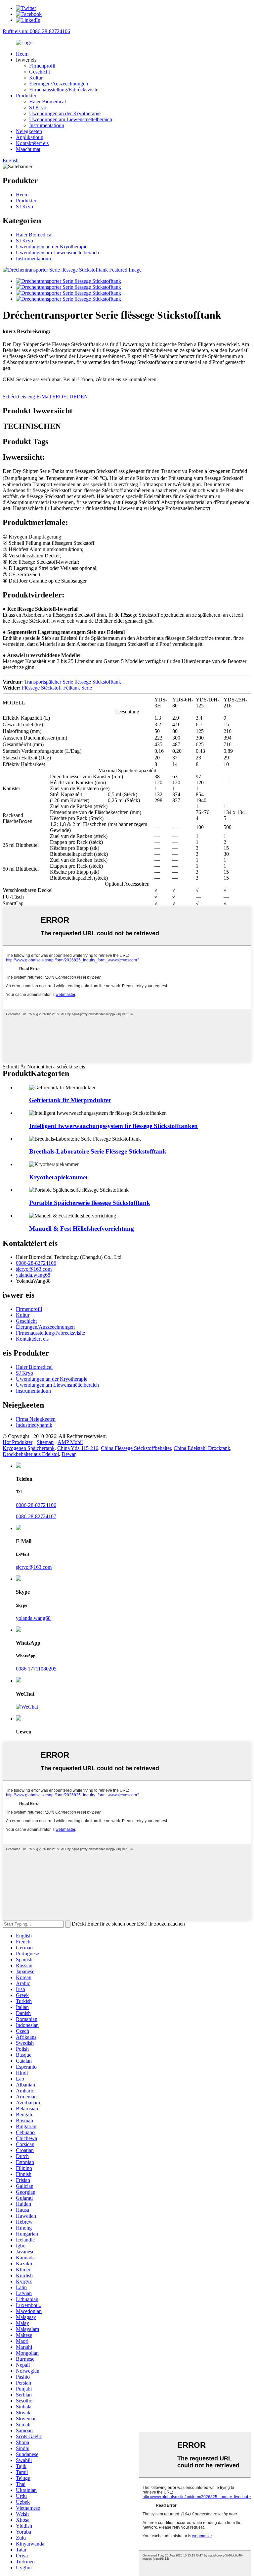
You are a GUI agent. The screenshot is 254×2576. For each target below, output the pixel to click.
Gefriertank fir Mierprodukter (70, 1100)
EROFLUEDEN (70, 397)
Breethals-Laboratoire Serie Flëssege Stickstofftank (98, 1151)
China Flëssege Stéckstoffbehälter (136, 1448)
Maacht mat (28, 149)
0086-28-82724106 (36, 1263)
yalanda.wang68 (33, 1275)
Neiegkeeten (29, 131)
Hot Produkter (18, 1442)
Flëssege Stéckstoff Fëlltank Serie (57, 688)
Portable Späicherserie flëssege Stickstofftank (90, 1203)
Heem (22, 54)
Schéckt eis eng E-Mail (27, 397)
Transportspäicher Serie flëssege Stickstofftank (73, 682)
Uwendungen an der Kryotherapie (65, 113)
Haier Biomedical (47, 102)
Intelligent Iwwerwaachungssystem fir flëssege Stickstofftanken (113, 1126)
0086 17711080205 (36, 1669)
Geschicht (40, 72)
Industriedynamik (34, 1425)
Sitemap (45, 1442)
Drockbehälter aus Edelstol (31, 1454)
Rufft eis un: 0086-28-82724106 (36, 31)
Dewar (68, 1454)
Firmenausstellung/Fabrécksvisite (64, 90)
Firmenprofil (42, 66)
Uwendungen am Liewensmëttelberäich (71, 119)
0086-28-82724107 (36, 1516)
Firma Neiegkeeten (36, 1419)
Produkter (26, 96)
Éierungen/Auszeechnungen (59, 84)
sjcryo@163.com (34, 1269)
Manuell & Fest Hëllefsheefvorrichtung (82, 1229)
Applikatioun (30, 137)
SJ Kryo (38, 107)
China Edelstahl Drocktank (202, 1448)
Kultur (36, 78)
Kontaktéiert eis (32, 143)
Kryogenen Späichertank (29, 1448)
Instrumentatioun (47, 125)
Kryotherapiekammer (59, 1177)
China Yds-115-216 (78, 1448)
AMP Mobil (70, 1442)
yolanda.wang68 (33, 1618)
